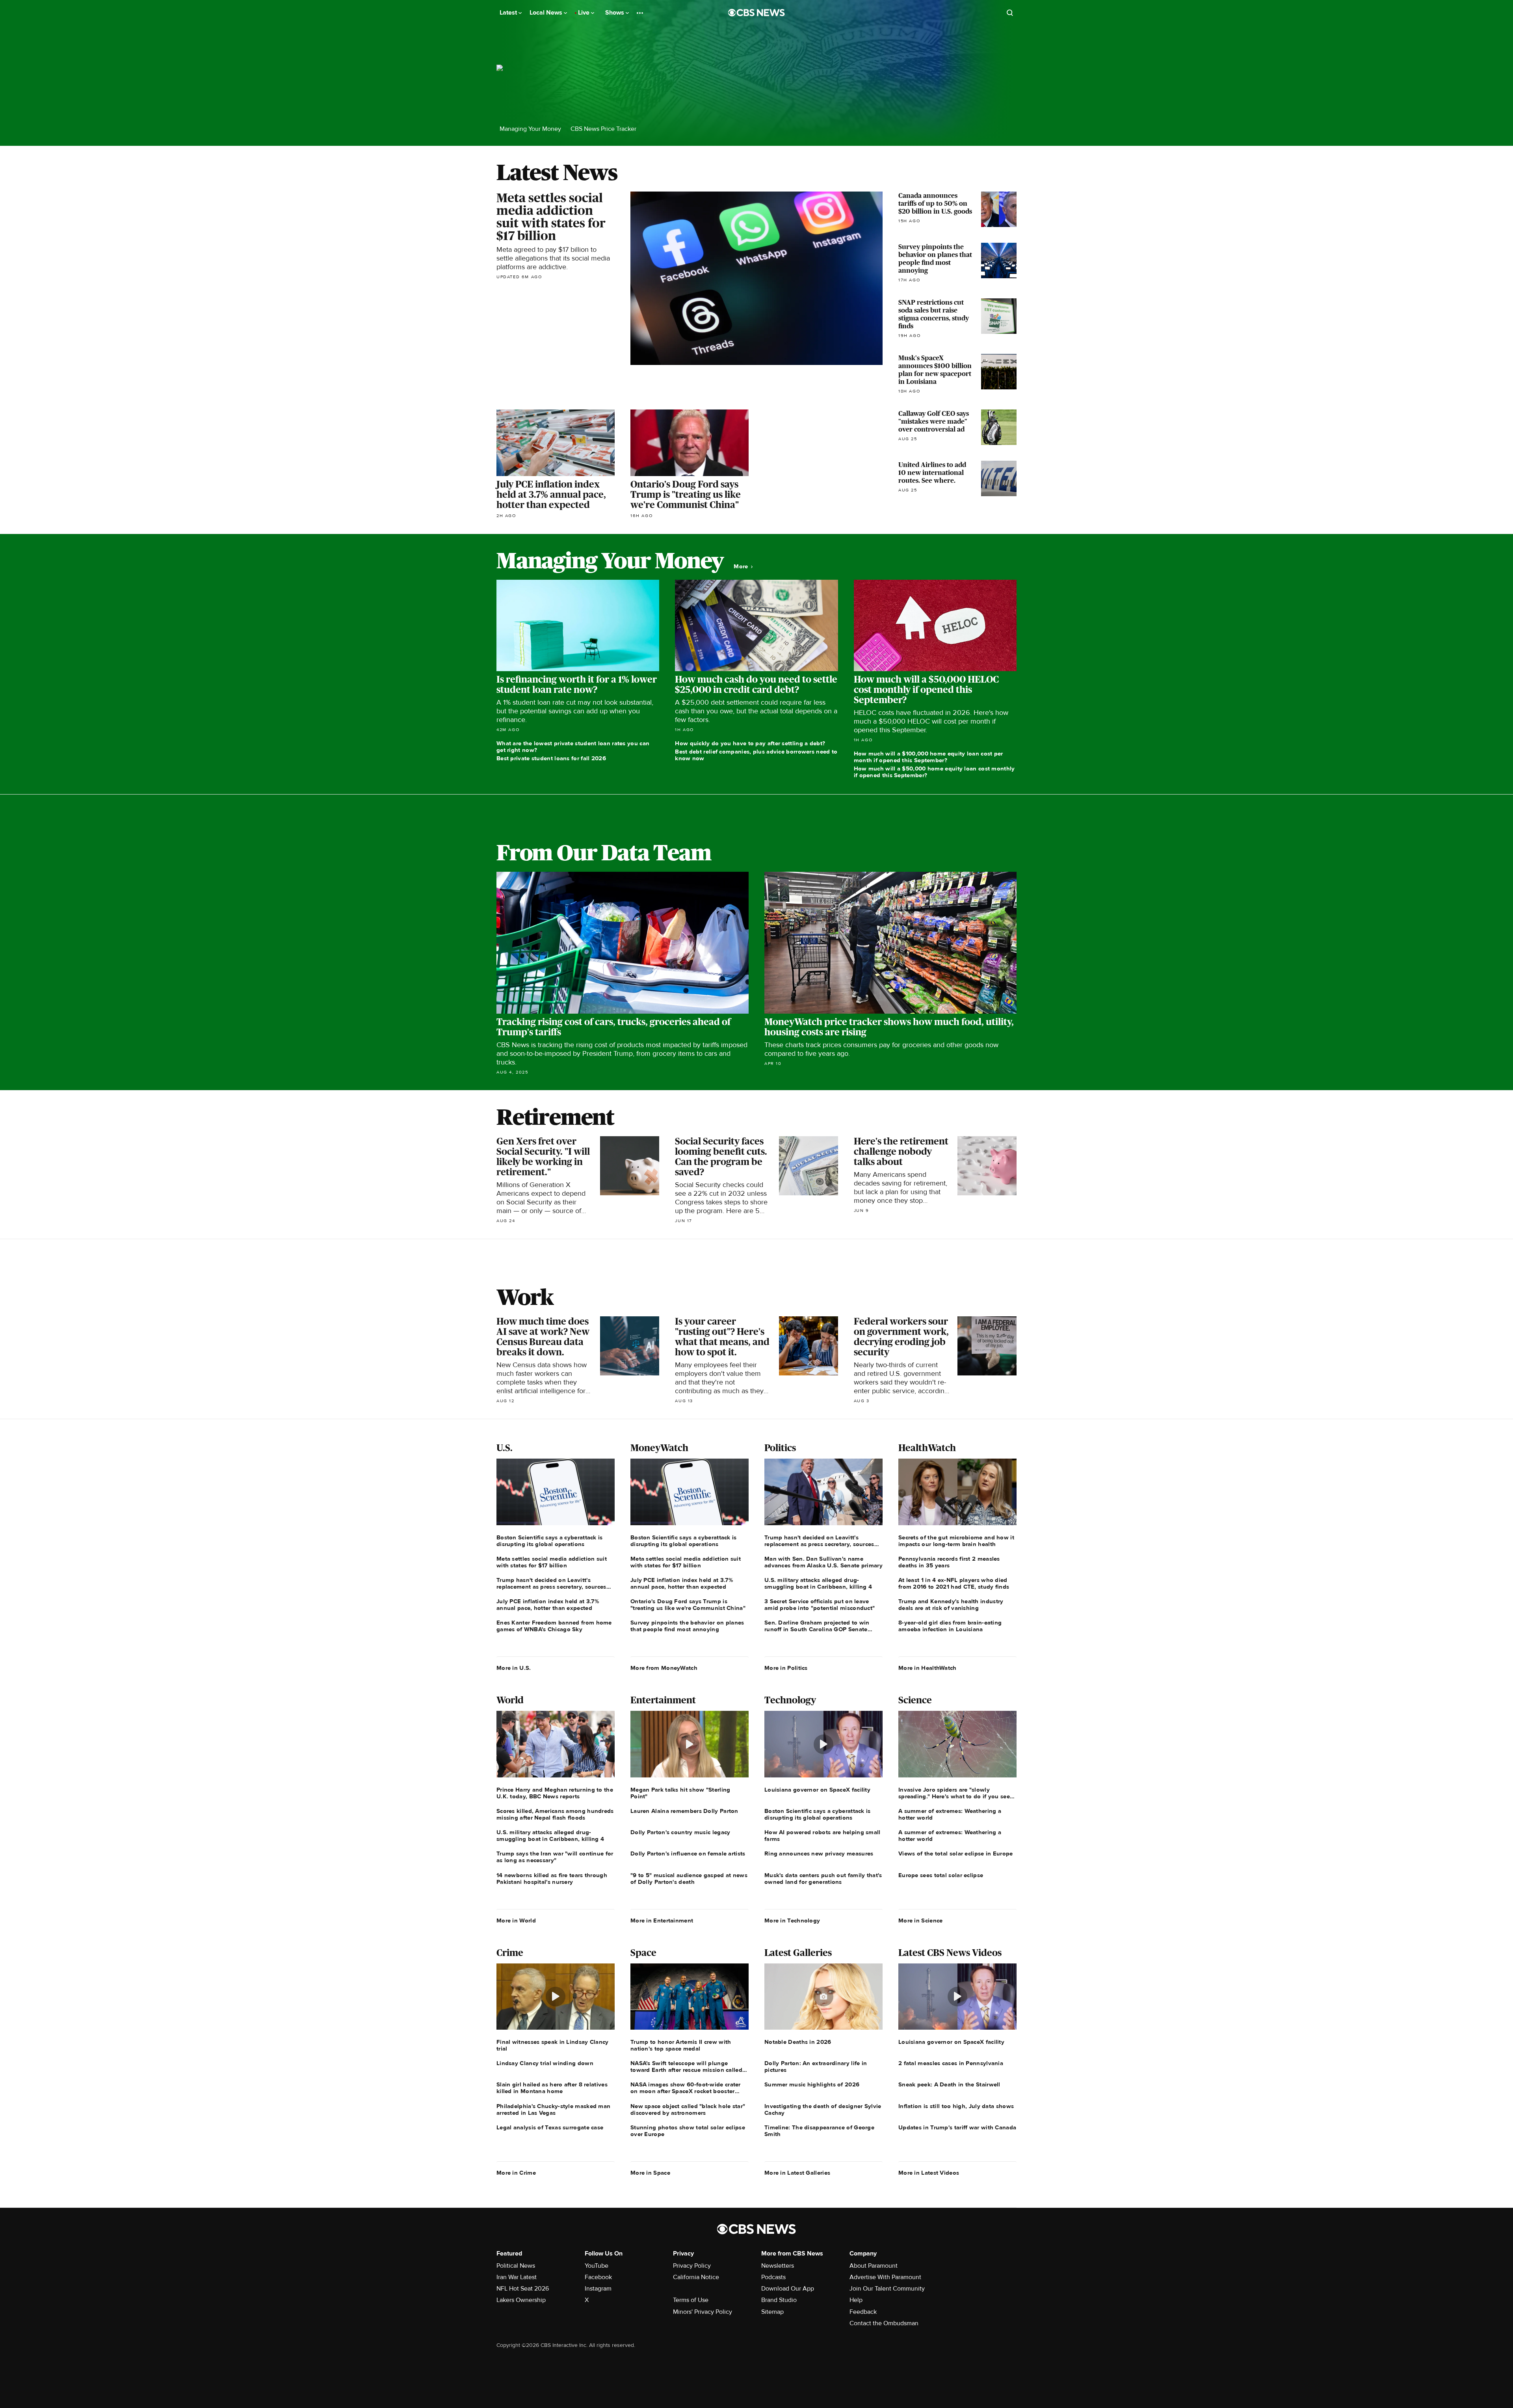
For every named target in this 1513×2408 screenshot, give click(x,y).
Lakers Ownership (521, 2300)
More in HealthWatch (928, 1668)
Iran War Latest (517, 2277)
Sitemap (772, 2312)
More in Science (921, 1920)
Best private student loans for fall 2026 (551, 758)
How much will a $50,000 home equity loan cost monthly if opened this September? (934, 772)
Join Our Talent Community (887, 2289)
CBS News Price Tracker (603, 129)
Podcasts (773, 2277)
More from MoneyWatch (664, 1668)
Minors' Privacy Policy (703, 2312)
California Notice (696, 2277)
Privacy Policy (692, 2266)
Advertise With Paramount (885, 2277)
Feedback (863, 2312)
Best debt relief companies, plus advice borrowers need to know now (756, 755)
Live (585, 13)
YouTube (597, 2266)
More (742, 567)
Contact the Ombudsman (884, 2323)
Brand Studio (779, 2300)
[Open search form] (1010, 13)
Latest (509, 13)
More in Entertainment (662, 1920)
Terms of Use (691, 2300)
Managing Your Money (530, 129)
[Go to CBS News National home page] (756, 13)
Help (856, 2300)
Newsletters (778, 2266)
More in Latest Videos (929, 2173)
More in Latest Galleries (797, 2173)
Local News (547, 13)
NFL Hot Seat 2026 (523, 2289)
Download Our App (788, 2289)
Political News (516, 2266)
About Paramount (874, 2266)
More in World (516, 1920)
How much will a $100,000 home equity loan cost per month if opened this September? (928, 757)
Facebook (598, 2277)
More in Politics (786, 1668)
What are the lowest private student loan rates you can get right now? (573, 747)
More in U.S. (514, 1668)
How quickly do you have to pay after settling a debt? (750, 743)
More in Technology (792, 1920)
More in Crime (516, 2173)
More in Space (650, 2173)
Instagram (598, 2289)
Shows (615, 13)
